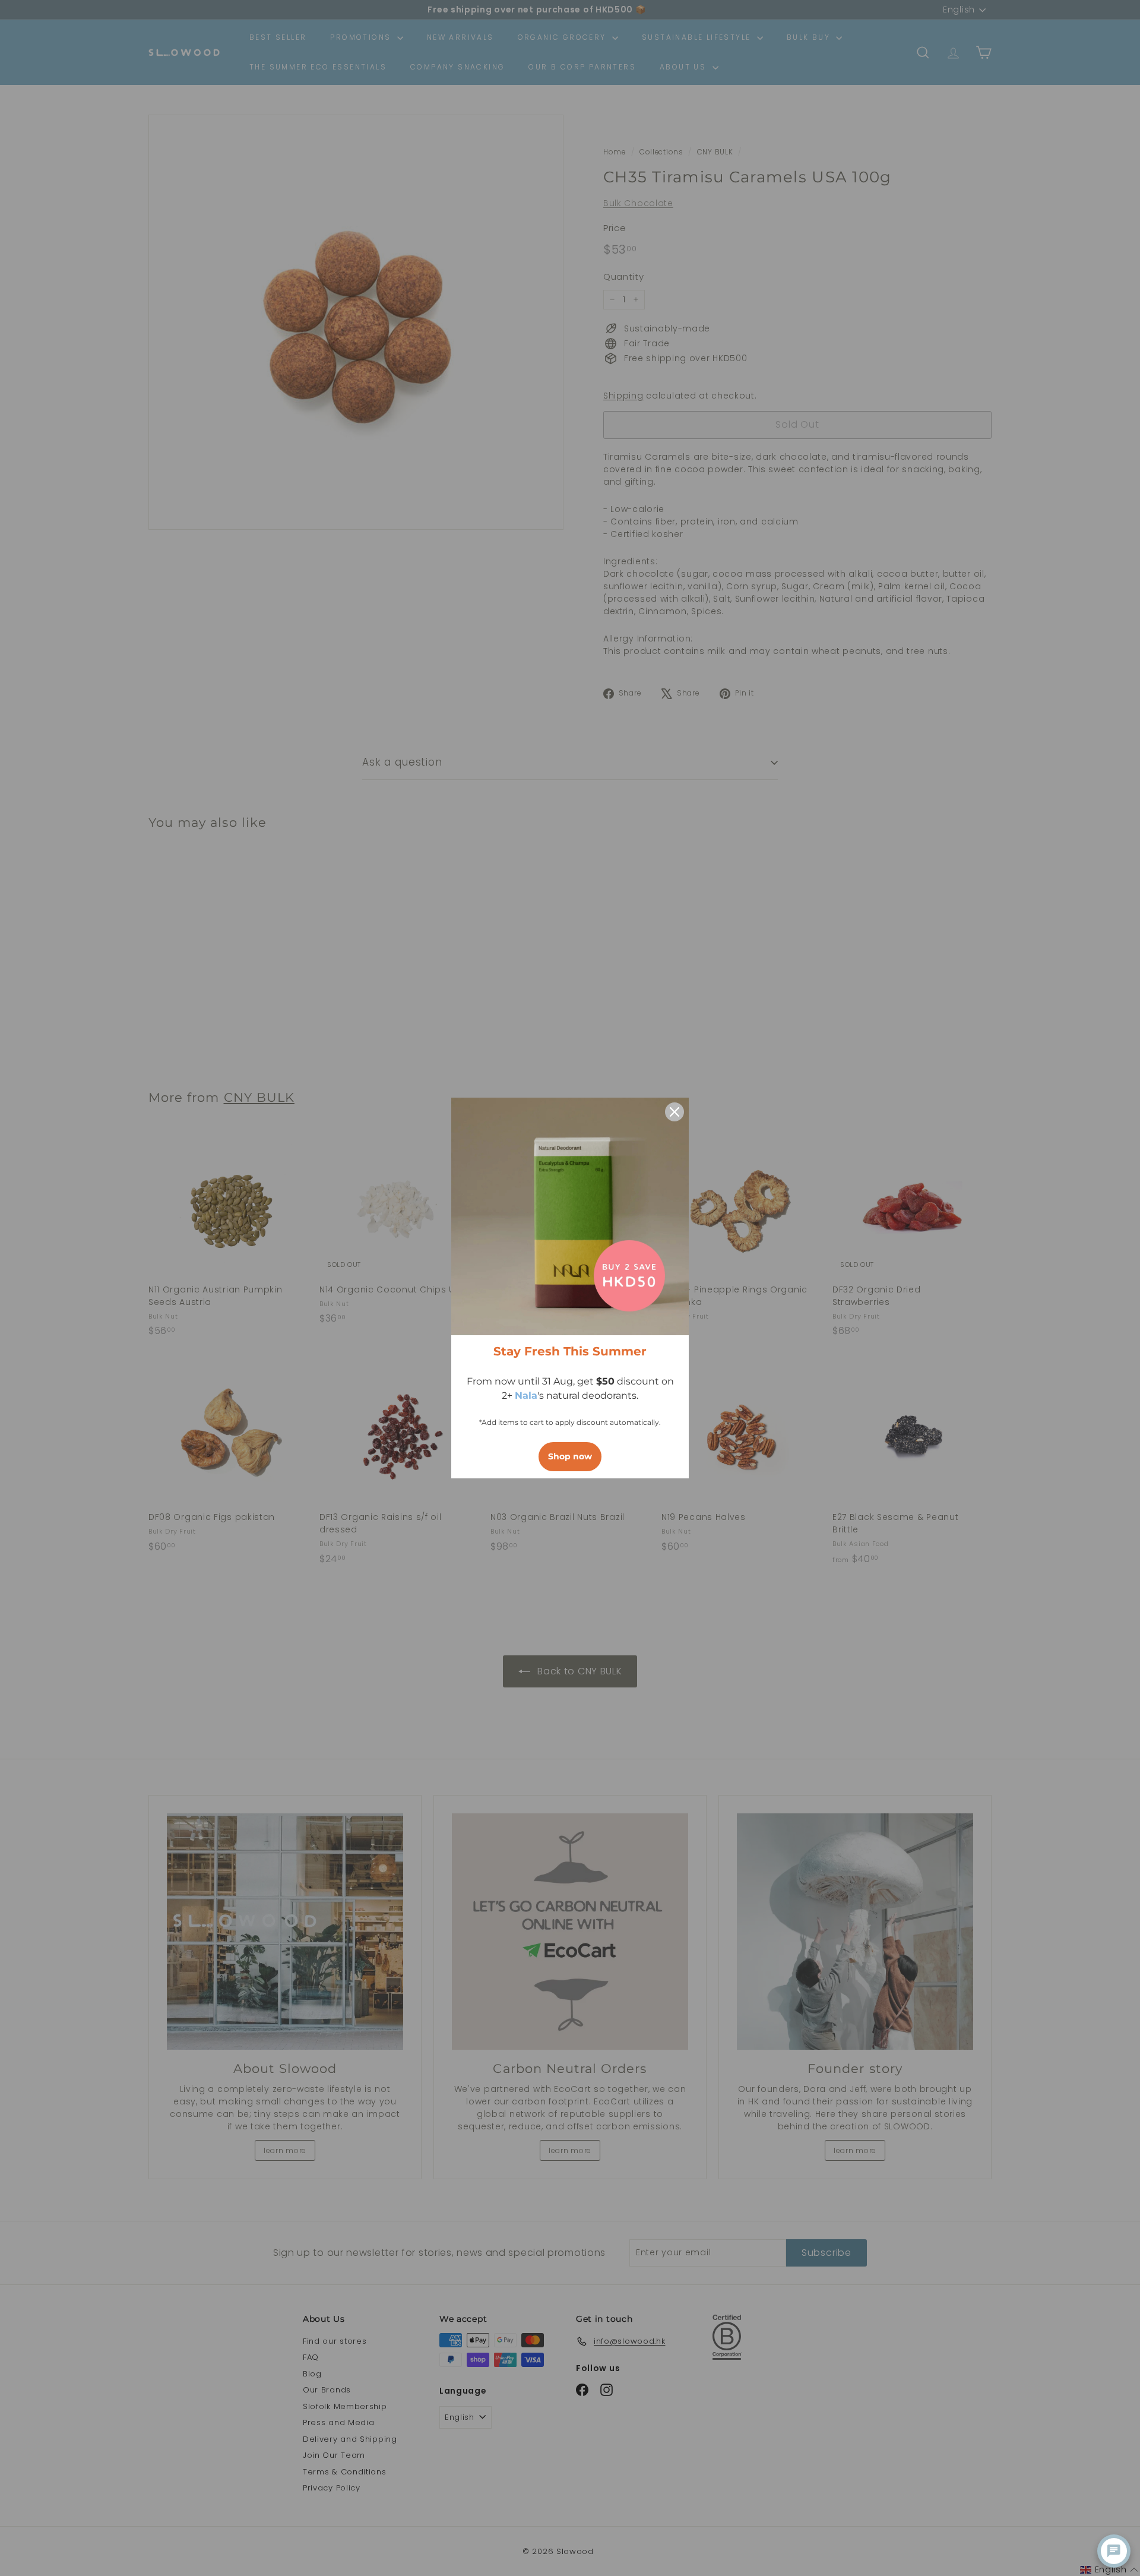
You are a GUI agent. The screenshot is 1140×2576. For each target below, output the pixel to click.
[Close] (674, 1112)
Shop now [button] (570, 1456)
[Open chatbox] (1114, 2551)
